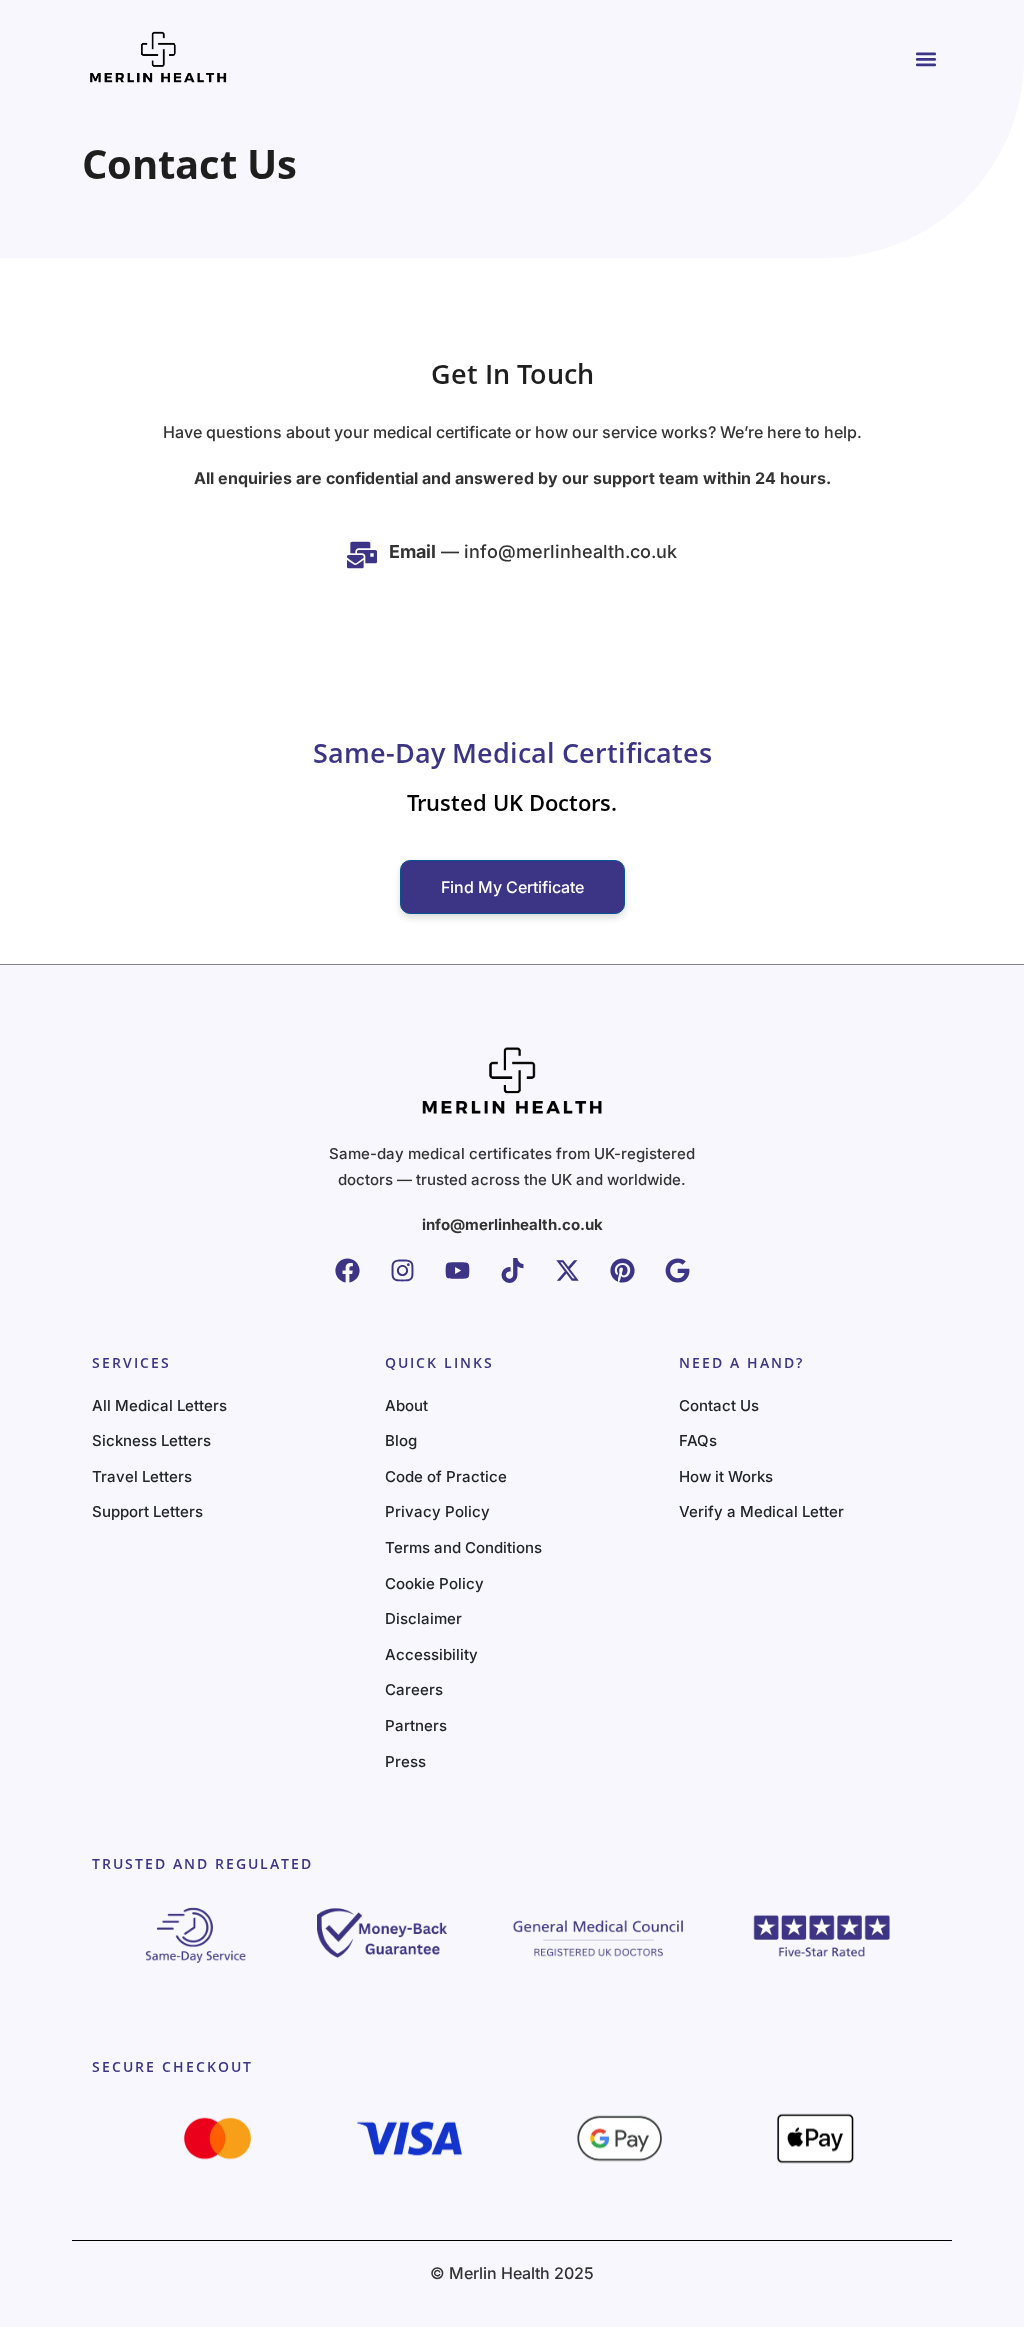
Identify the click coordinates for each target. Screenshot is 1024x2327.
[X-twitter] (567, 1270)
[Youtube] (457, 1270)
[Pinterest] (622, 1270)
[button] (925, 58)
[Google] (677, 1270)
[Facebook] (347, 1270)
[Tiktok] (512, 1270)
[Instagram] (402, 1270)
